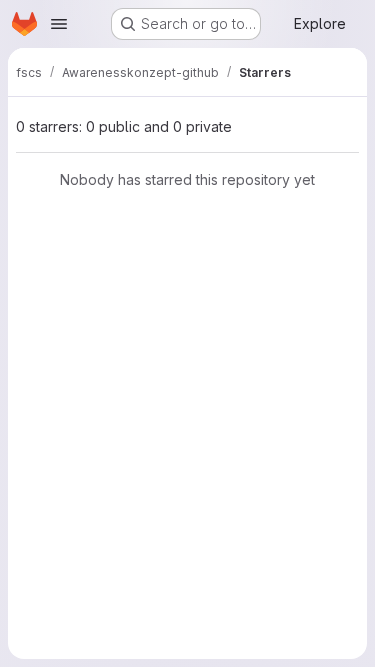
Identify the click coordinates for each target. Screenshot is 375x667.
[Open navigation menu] (59, 24)
